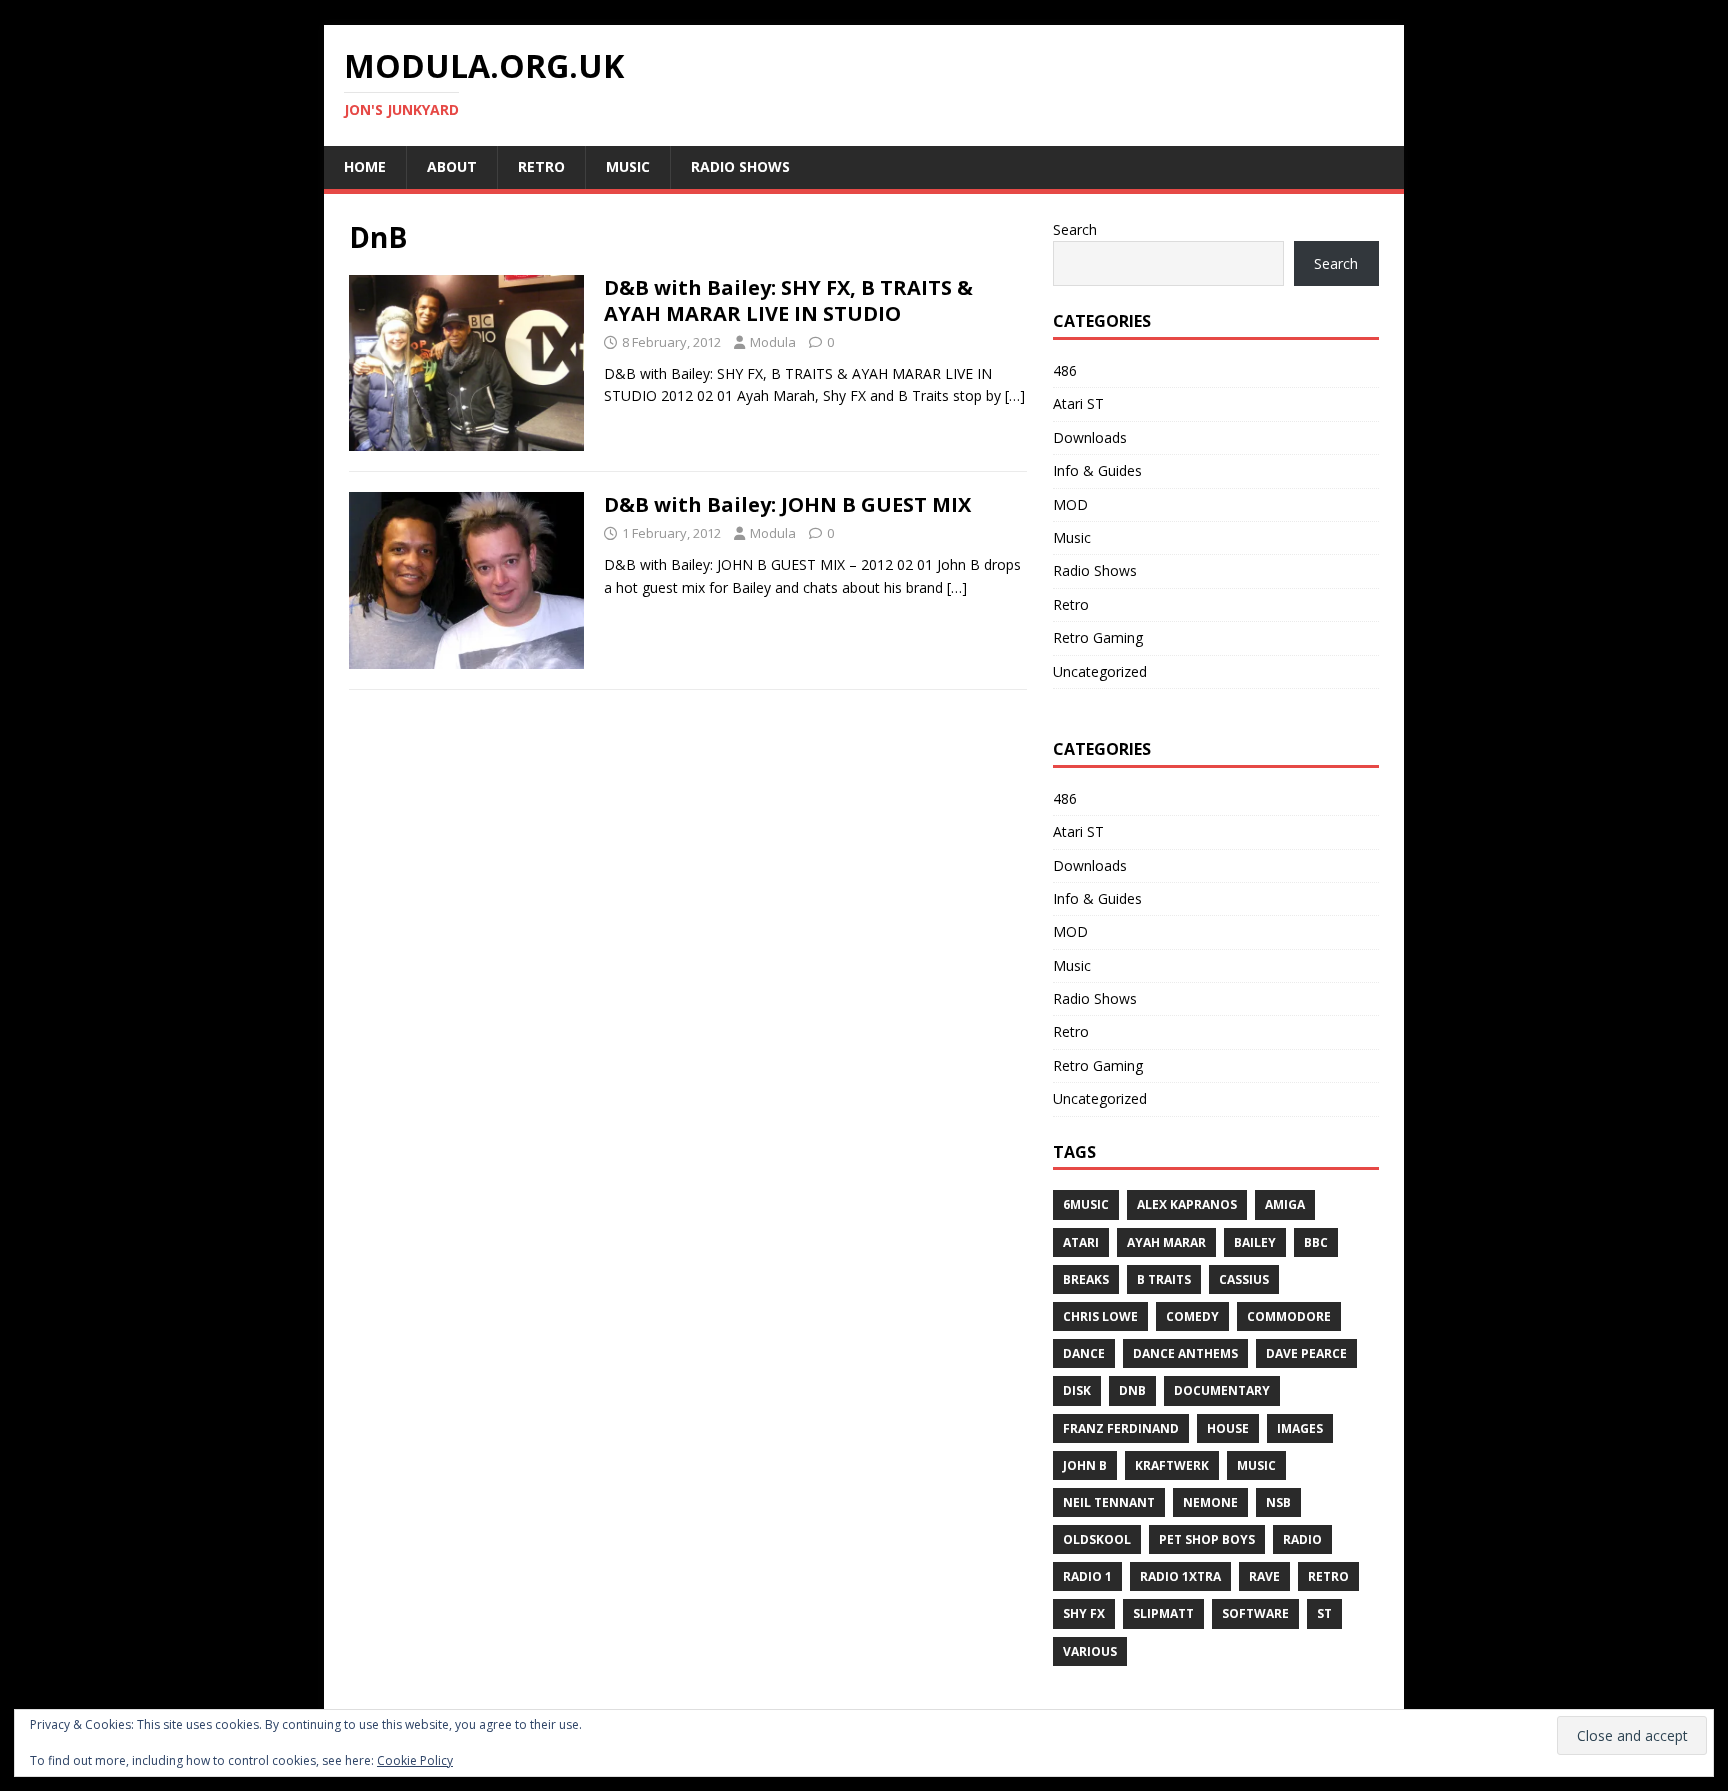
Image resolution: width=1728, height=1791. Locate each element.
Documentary (1222, 1390)
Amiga (1285, 1204)
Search (1075, 229)
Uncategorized (1100, 671)
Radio (1302, 1539)
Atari (1081, 1242)
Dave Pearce (1306, 1353)
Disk (1077, 1390)
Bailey (1255, 1242)
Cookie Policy (415, 1760)
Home (365, 166)
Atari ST (1078, 403)
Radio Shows (740, 166)
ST (1324, 1613)
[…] (1015, 395)
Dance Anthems (1185, 1353)
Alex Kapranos (1187, 1204)
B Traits (1164, 1279)
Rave (1264, 1576)
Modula (773, 342)
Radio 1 (1087, 1576)
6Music (1086, 1204)
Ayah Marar (1166, 1242)
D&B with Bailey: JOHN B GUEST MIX (787, 504)
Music (628, 166)
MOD (1070, 504)
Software (1255, 1613)
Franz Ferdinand (1121, 1428)
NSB (1278, 1502)
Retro (541, 166)
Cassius (1244, 1279)
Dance (1084, 1353)
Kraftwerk (1172, 1465)
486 (1065, 370)
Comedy (1192, 1316)
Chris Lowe (1100, 1316)
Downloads (1090, 437)
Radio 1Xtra (1180, 1576)
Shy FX (1084, 1613)
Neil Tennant (1109, 1502)
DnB (1132, 1390)
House (1228, 1428)
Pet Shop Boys (1207, 1539)
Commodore (1289, 1316)
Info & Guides (1097, 470)
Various (1090, 1651)
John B (1085, 1465)
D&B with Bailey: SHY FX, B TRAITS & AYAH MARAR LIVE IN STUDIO (788, 300)
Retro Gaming (1098, 637)
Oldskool (1097, 1539)
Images (1300, 1428)
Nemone (1210, 1502)
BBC (1316, 1242)
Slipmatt (1163, 1613)
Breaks (1086, 1279)
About (452, 166)
